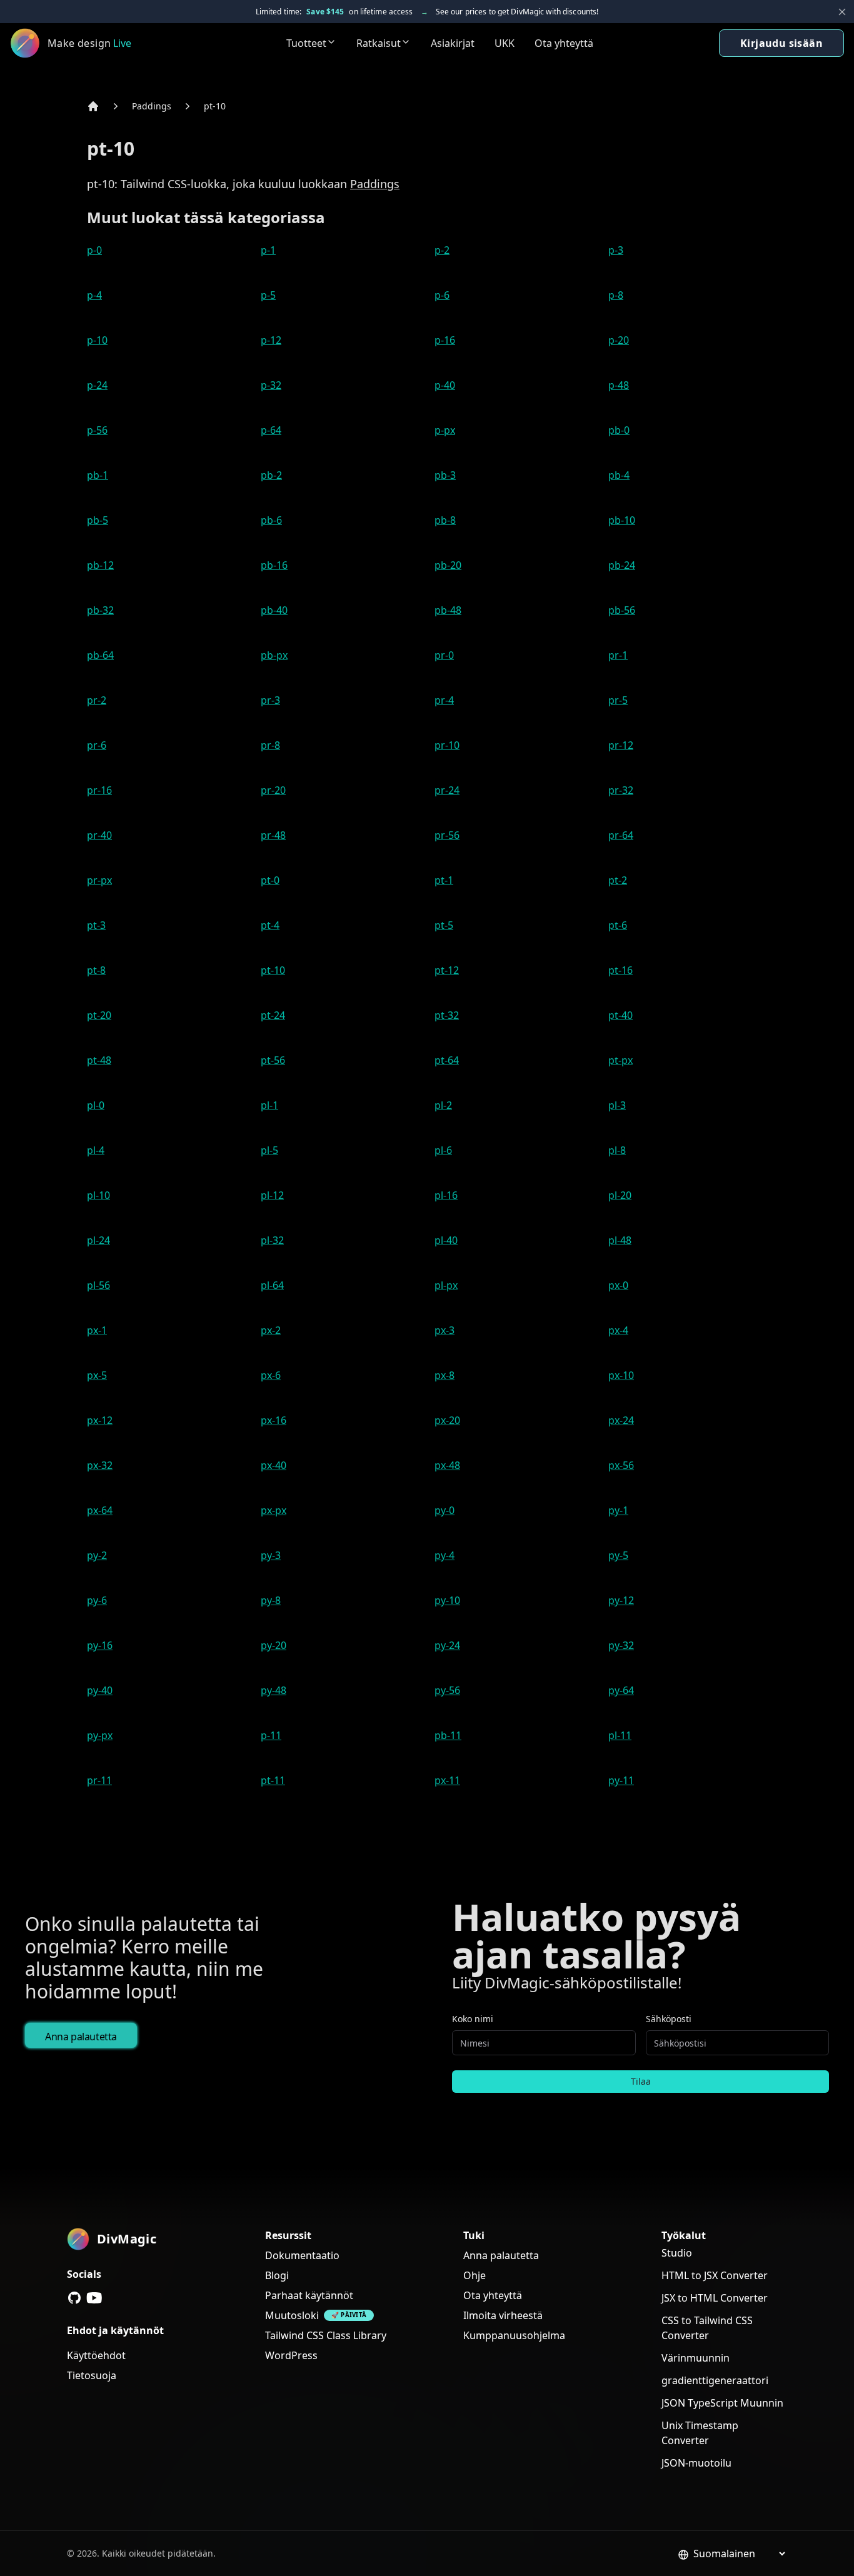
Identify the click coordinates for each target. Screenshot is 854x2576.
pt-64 (447, 1060)
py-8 (271, 1600)
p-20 (619, 340)
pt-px (620, 1060)
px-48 (447, 1465)
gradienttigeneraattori (715, 2380)
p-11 (271, 1735)
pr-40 (99, 835)
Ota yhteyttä (564, 43)
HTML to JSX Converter (715, 2275)
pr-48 (273, 835)
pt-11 (273, 1780)
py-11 (621, 1780)
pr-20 (273, 790)
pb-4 (619, 475)
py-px (100, 1735)
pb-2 (271, 475)
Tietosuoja (92, 2375)
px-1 (97, 1330)
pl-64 (272, 1285)
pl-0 (96, 1105)
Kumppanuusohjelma (514, 2335)
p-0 (94, 250)
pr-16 (99, 790)
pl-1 (269, 1105)
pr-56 (447, 835)
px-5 (97, 1375)
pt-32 (447, 1015)
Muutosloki (292, 2315)
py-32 (621, 1645)
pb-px (274, 655)
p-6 (442, 295)
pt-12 (447, 970)
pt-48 (99, 1060)
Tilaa (641, 2081)
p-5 (268, 295)
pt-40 (620, 1015)
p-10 (97, 340)
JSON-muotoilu (696, 2463)
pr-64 (621, 835)
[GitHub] (74, 2298)
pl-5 (269, 1150)
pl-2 (443, 1105)
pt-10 (215, 106)
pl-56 (98, 1285)
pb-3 (445, 475)
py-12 (621, 1600)
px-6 (271, 1375)
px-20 (447, 1420)
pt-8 (96, 970)
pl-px (446, 1285)
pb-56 (622, 610)
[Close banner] (842, 12)
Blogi (277, 2275)
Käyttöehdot (96, 2355)
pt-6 (618, 925)
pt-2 (618, 880)
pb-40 (274, 610)
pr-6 (97, 745)
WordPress (291, 2355)
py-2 (97, 1555)
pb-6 (271, 520)
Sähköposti (669, 2019)
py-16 (100, 1645)
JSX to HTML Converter (715, 2298)
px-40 (274, 1465)
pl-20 (620, 1195)
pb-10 (622, 520)
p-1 (268, 250)
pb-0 (619, 430)
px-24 (621, 1420)
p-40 (445, 385)
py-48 (274, 1690)
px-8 (445, 1375)
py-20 (274, 1645)
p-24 (97, 385)
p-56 (97, 430)
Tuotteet (306, 43)
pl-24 (98, 1240)
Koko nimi (473, 2019)
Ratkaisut (379, 43)
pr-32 (621, 790)
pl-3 (617, 1105)
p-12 (271, 340)
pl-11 (620, 1735)
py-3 (271, 1555)
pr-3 (270, 700)
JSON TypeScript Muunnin (722, 2403)
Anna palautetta (81, 2037)
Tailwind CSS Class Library (326, 2335)
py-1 (618, 1510)
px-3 (445, 1330)
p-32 (271, 385)
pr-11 (99, 1780)
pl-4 (96, 1150)
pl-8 (617, 1150)
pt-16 (620, 970)
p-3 (616, 250)
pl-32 (272, 1240)
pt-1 (444, 880)
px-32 (100, 1465)
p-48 (619, 385)
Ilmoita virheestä (503, 2315)
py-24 (447, 1645)
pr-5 (618, 700)
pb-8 (445, 520)
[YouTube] (94, 2298)
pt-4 (270, 925)
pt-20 (99, 1015)
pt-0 (270, 880)
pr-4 (444, 700)
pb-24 (622, 565)
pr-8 (270, 745)
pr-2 (97, 700)
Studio (677, 2253)
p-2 (442, 250)
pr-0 (444, 655)
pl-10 (98, 1195)
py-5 (618, 1555)
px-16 (274, 1420)
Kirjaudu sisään (781, 43)
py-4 (445, 1555)
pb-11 (448, 1735)
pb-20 (448, 565)
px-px (274, 1510)
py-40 (100, 1690)
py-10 (447, 1600)
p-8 (616, 295)
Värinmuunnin (696, 2358)
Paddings (152, 106)
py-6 (97, 1600)
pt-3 (96, 925)
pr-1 (618, 655)
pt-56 (273, 1060)
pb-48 (448, 610)
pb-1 (98, 475)
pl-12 (272, 1195)
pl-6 (443, 1150)
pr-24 (447, 790)
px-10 (621, 1375)
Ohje (475, 2275)
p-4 (94, 295)
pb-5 (98, 520)
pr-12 (621, 745)
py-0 (445, 1510)
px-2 (271, 1330)
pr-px (99, 880)
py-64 (621, 1690)
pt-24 (273, 1015)
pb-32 (100, 610)
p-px (445, 430)
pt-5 (444, 925)
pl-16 (446, 1195)
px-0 (618, 1285)
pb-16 (274, 565)
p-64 (271, 430)
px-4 (618, 1330)
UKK (505, 43)
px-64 (100, 1510)
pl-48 (620, 1240)
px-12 (100, 1420)
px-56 (621, 1465)
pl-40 (446, 1240)
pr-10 (447, 745)
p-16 (445, 340)
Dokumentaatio (302, 2255)
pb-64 (100, 655)
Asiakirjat (453, 43)
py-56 (447, 1690)
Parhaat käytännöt (309, 2295)
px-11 (447, 1780)
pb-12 (100, 565)
